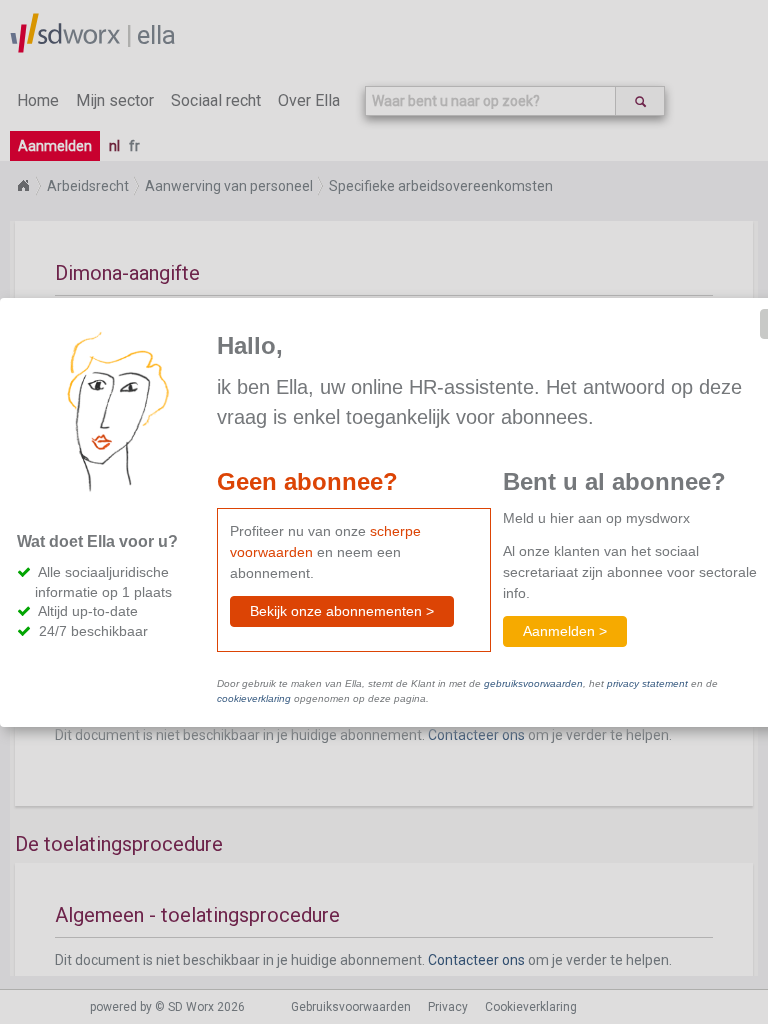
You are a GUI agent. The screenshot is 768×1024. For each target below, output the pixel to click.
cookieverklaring (254, 698)
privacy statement (647, 683)
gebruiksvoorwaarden (533, 683)
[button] (342, 611)
